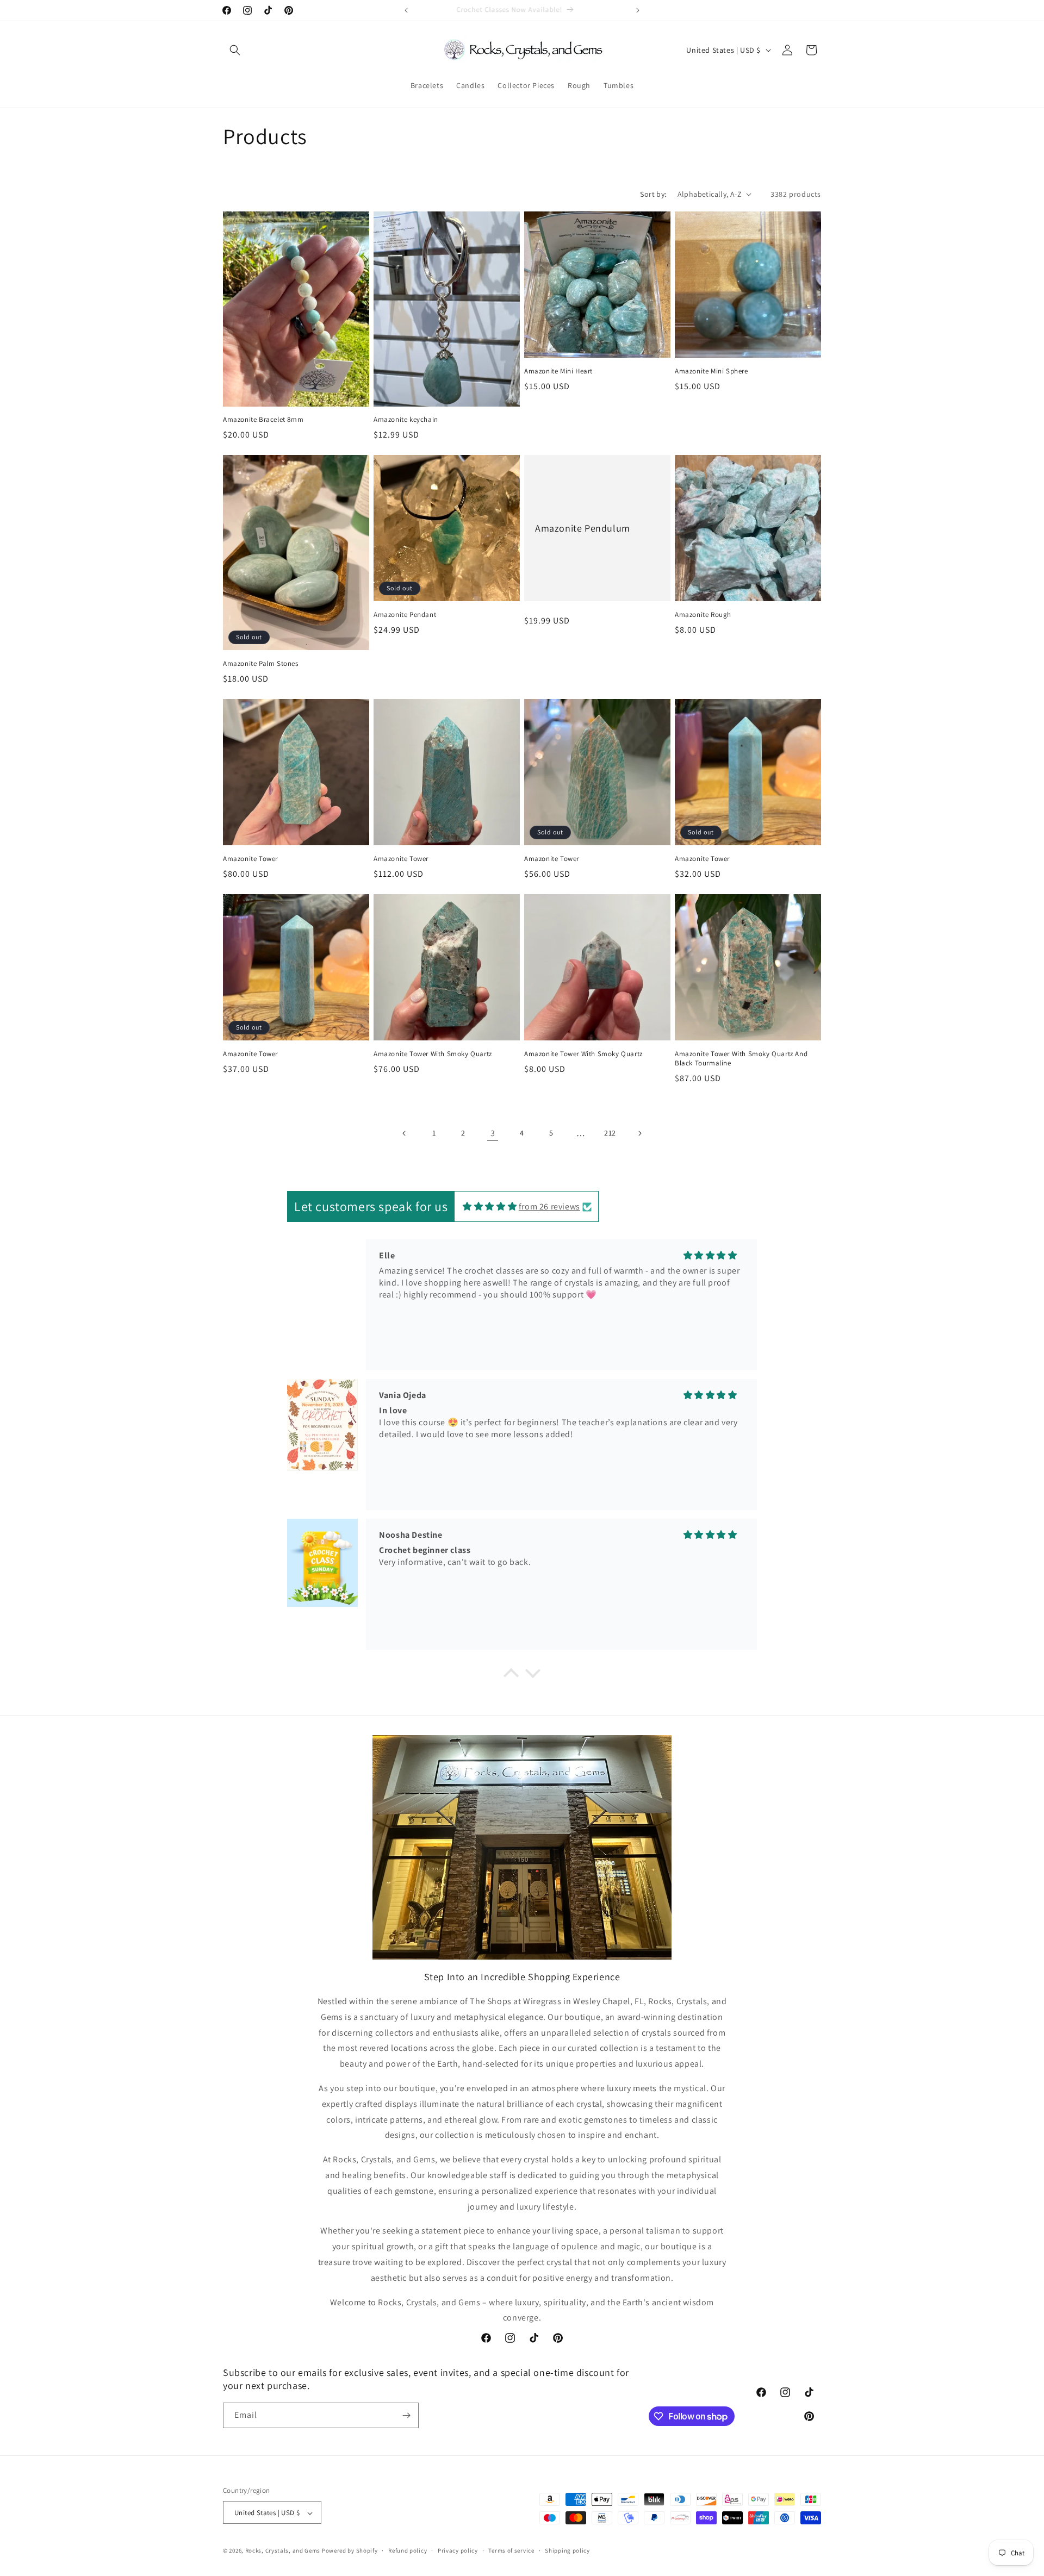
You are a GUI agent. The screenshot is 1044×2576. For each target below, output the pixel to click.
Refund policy (408, 2550)
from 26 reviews (549, 1206)
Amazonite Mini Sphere (711, 371)
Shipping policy (567, 2550)
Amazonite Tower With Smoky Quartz (433, 1054)
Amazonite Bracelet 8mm (263, 420)
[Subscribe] (406, 2415)
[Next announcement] (638, 10)
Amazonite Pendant (405, 615)
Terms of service (511, 2550)
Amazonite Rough (703, 615)
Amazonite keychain (406, 420)
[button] (235, 50)
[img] (490, 1206)
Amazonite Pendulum (583, 528)
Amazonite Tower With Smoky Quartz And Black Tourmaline (741, 1059)
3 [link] (493, 1133)
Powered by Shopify (350, 2551)
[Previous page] (405, 1133)
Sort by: (653, 194)
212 (610, 1133)
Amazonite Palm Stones (261, 664)
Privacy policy (458, 2550)
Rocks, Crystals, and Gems (283, 2551)
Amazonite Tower (250, 859)
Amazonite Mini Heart (558, 371)
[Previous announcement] (406, 10)
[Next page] (639, 1133)
